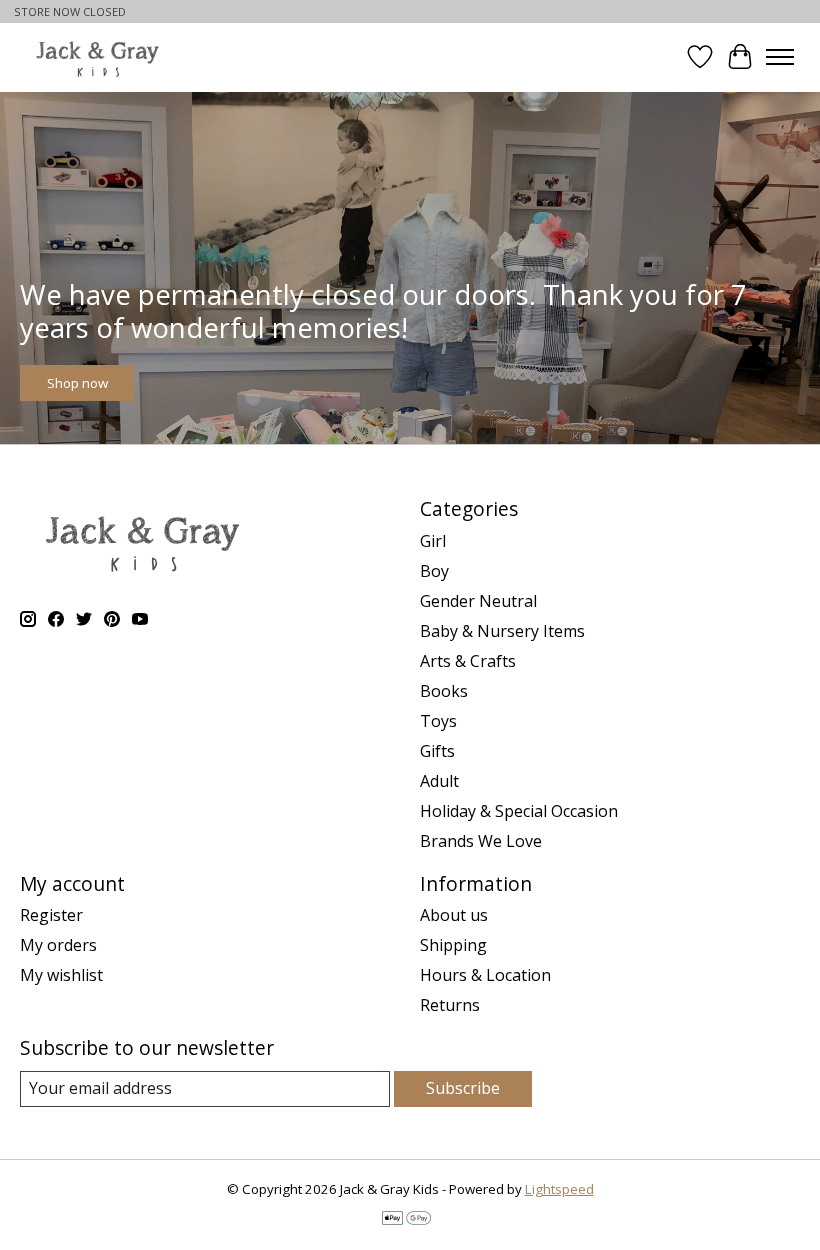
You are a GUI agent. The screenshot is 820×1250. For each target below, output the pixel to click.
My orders (58, 945)
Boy (434, 571)
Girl (433, 541)
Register (51, 915)
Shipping (453, 945)
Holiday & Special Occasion (519, 811)
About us (454, 915)
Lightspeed (559, 1189)
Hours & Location (485, 975)
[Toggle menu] (780, 57)
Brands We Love (481, 841)
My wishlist (61, 975)
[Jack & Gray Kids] (97, 57)
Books (444, 691)
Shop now (77, 383)
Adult (439, 781)
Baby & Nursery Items (502, 631)
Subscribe (463, 1088)
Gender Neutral (478, 601)
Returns (450, 1005)
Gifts (437, 751)
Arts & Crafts (468, 661)
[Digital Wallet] (406, 1220)
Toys (438, 721)
